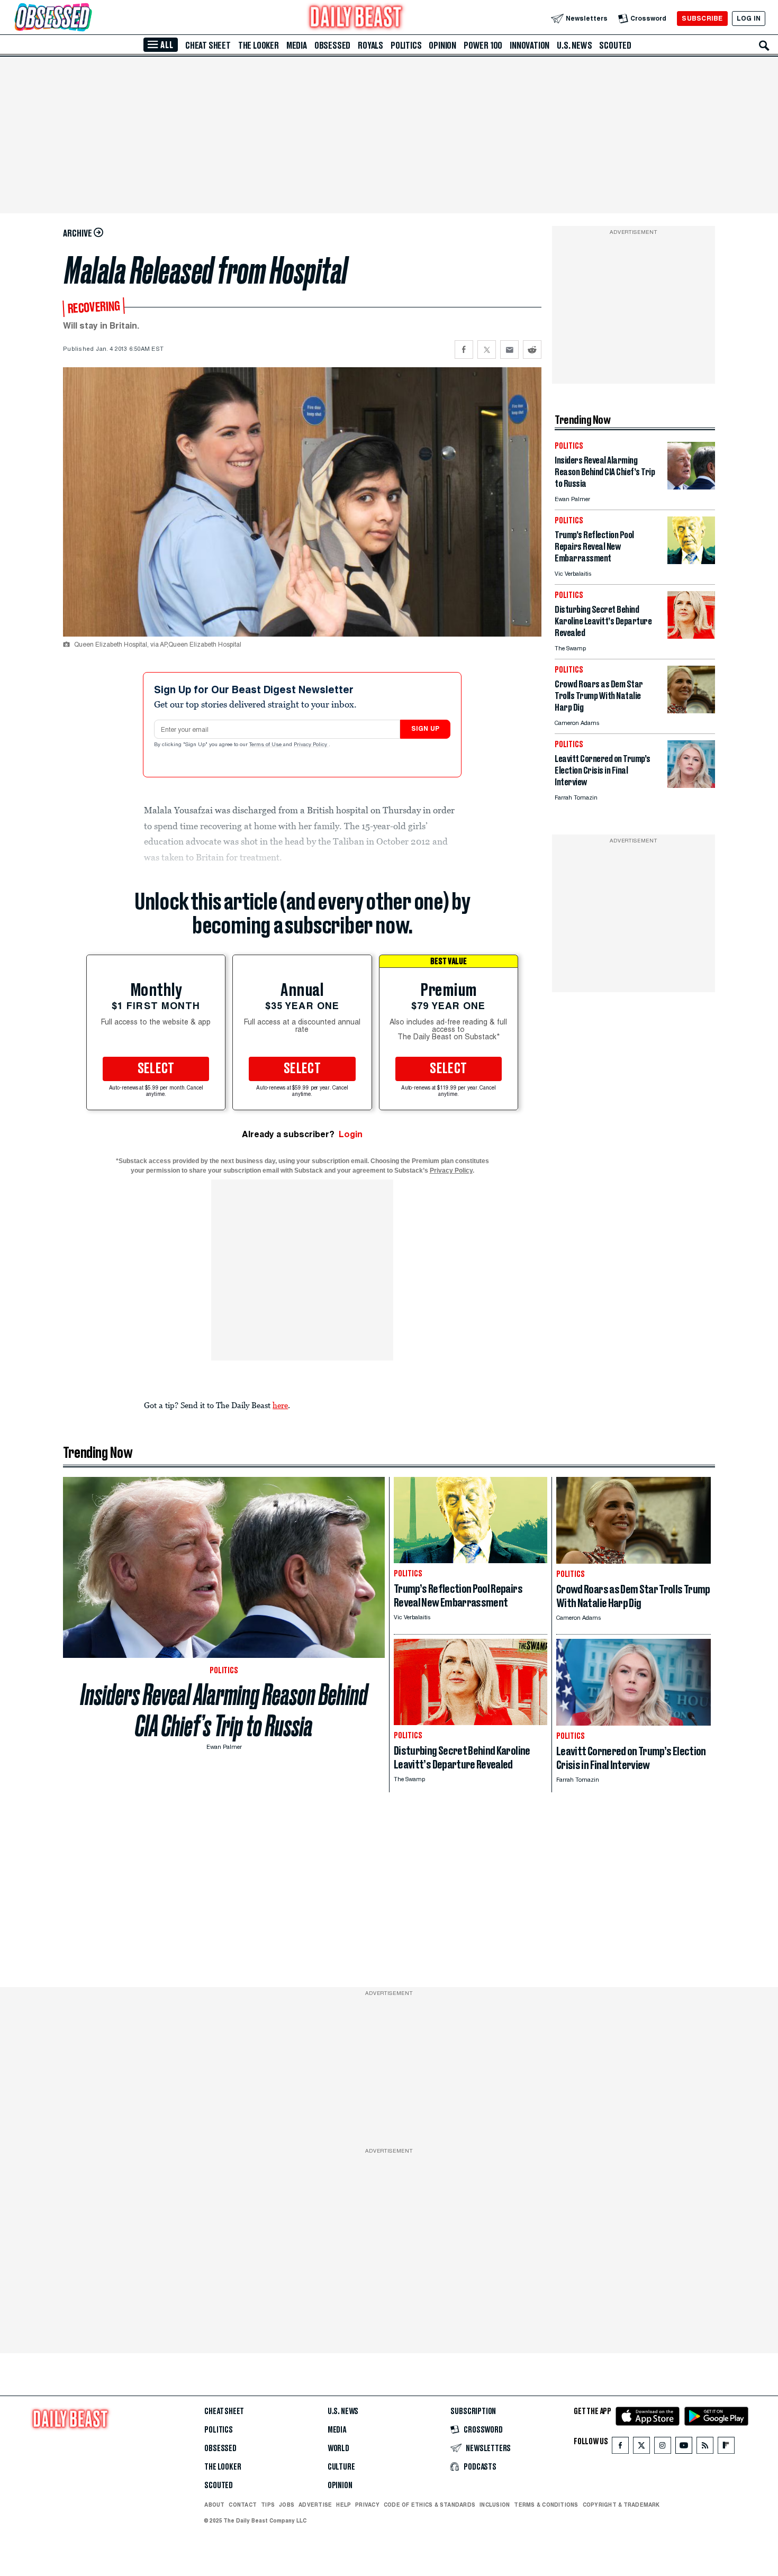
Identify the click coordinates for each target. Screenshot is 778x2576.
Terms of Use (266, 745)
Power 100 (483, 46)
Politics (406, 46)
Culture (341, 2467)
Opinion (442, 46)
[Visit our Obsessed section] (87, 18)
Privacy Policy (311, 745)
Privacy (367, 2505)
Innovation (530, 46)
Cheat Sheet (208, 46)
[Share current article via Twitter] (487, 350)
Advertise (315, 2505)
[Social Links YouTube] (684, 2448)
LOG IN (749, 18)
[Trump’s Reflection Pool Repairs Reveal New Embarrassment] (691, 561)
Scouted (615, 46)
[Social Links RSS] (705, 2448)
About (214, 2505)
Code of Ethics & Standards (429, 2505)
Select (156, 1069)
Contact (243, 2505)
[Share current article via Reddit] (532, 350)
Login (351, 1134)
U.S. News (574, 46)
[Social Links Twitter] (641, 2448)
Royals (370, 46)
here (280, 1405)
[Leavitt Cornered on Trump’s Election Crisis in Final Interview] (691, 785)
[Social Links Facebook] (620, 2448)
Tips (268, 2505)
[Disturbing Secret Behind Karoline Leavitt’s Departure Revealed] (691, 636)
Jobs (287, 2505)
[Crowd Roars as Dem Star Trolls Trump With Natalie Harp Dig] (691, 710)
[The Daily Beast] (356, 18)
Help (343, 2505)
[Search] (764, 46)
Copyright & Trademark (621, 2505)
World (338, 2448)
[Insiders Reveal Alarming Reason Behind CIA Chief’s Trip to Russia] (691, 487)
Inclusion (495, 2505)
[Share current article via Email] (509, 350)
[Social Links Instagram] (663, 2448)
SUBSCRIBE (702, 18)
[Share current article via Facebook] (464, 350)
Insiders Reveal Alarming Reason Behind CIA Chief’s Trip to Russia (224, 1710)
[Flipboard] (726, 2448)
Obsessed (332, 46)
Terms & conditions (546, 2505)
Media (297, 46)
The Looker (259, 46)
